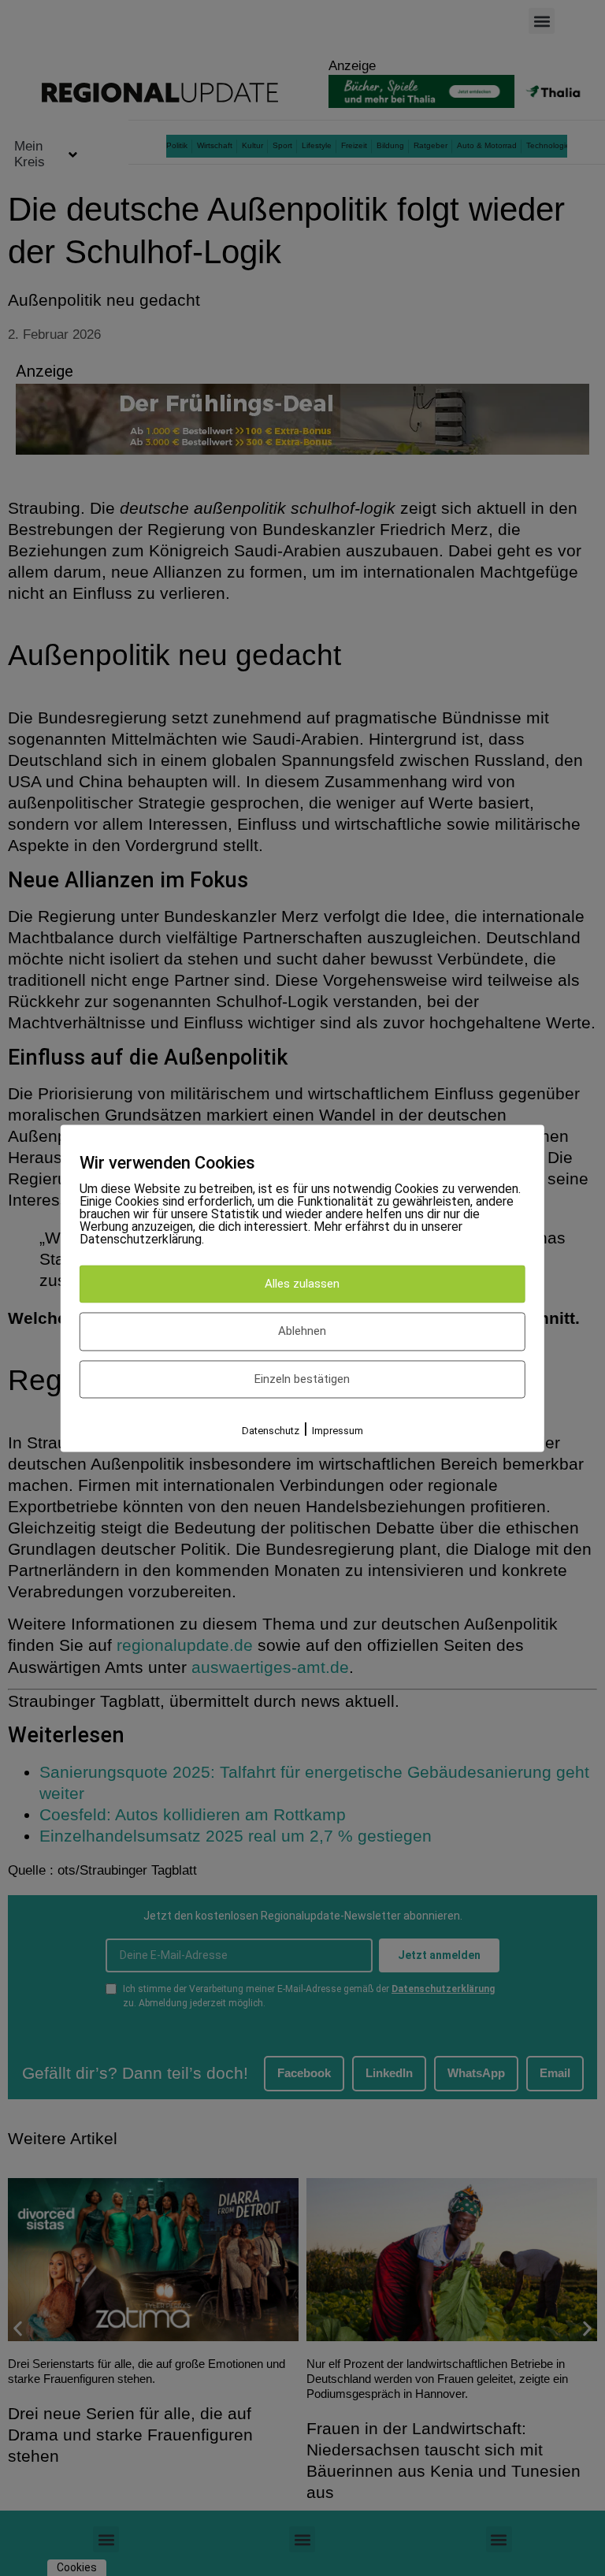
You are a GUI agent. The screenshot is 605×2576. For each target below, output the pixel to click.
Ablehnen (302, 1332)
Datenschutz (271, 1431)
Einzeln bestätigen (302, 1379)
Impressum (338, 1431)
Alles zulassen (302, 1284)
